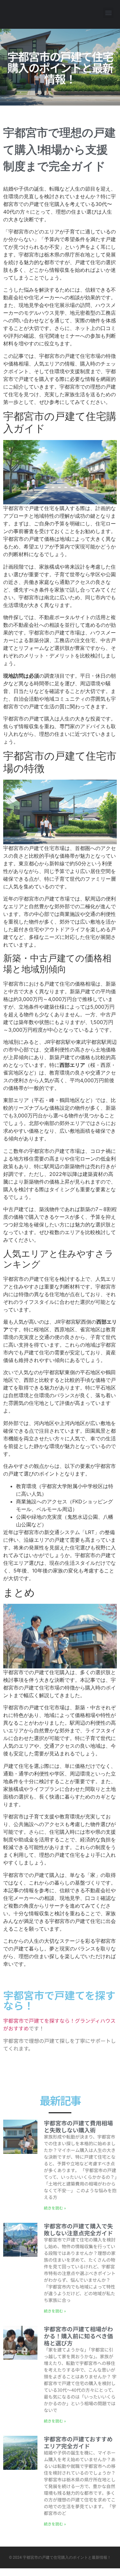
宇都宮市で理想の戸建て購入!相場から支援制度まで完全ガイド (60, 150)
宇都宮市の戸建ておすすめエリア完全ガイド (78, 2442)
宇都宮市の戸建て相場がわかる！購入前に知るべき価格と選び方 (78, 2336)
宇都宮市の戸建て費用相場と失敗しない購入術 (78, 2126)
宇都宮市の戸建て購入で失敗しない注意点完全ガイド (78, 2229)
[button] (108, 13)
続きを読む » (55, 2208)
